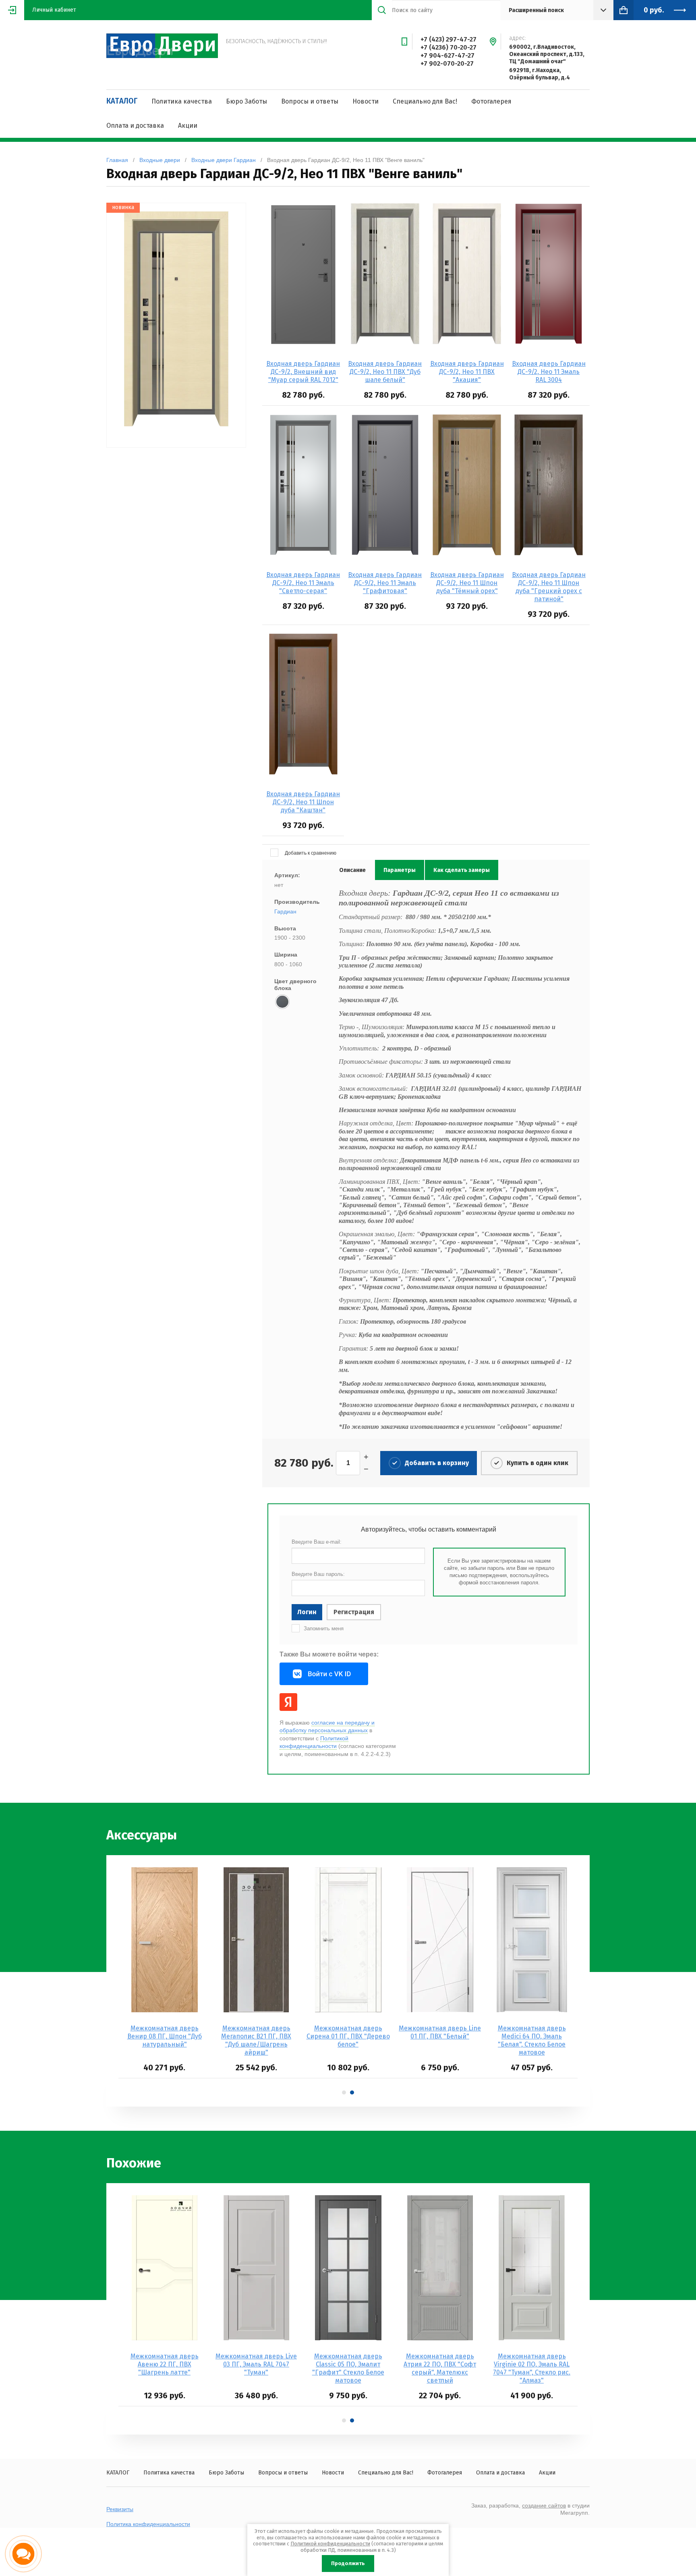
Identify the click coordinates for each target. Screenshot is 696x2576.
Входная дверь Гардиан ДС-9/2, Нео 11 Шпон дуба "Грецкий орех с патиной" (549, 587)
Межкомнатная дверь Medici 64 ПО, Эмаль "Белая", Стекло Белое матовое (532, 2040)
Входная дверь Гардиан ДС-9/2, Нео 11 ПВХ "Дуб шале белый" (385, 372)
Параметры (400, 870)
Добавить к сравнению (310, 853)
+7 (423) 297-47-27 (448, 39)
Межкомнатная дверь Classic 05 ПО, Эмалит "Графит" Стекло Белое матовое (348, 2368)
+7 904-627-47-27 (447, 55)
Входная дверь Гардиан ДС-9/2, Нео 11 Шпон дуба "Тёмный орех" (467, 583)
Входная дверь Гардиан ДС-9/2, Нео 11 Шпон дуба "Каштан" (303, 802)
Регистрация (354, 1612)
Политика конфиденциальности (148, 2524)
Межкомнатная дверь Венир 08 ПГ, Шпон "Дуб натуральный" (165, 2036)
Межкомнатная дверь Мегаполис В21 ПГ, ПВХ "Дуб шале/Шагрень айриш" (256, 2040)
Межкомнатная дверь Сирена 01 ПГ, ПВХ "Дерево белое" (348, 2036)
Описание (352, 870)
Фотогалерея (491, 101)
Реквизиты (120, 2509)
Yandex (288, 1702)
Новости (366, 101)
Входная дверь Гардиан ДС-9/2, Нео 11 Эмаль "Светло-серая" (303, 583)
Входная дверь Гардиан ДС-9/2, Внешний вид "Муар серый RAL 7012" (303, 372)
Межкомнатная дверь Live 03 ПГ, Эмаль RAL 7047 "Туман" (256, 2364)
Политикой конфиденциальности (314, 1742)
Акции (188, 126)
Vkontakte (324, 1674)
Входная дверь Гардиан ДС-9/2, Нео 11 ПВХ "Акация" (467, 372)
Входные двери (160, 160)
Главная (117, 160)
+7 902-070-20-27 (447, 63)
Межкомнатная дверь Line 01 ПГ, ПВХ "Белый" (440, 2032)
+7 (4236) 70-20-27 (448, 47)
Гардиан (285, 911)
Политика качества (182, 101)
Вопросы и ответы (310, 101)
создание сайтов (544, 2505)
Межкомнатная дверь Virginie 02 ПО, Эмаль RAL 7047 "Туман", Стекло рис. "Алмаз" (532, 2368)
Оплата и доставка (135, 126)
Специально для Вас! (425, 101)
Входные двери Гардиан (224, 160)
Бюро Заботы (246, 101)
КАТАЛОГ (122, 101)
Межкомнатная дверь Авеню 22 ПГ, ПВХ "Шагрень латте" (165, 2364)
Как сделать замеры (462, 870)
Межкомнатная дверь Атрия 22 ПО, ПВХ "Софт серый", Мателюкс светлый (440, 2368)
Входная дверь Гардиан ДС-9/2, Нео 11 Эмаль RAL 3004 (549, 372)
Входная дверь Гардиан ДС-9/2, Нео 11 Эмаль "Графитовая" (385, 583)
